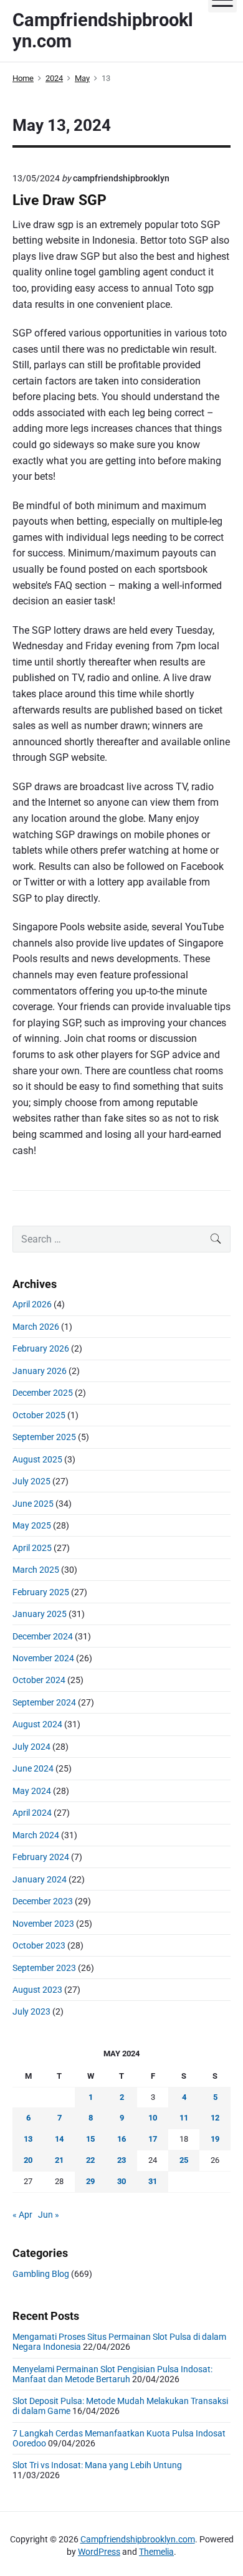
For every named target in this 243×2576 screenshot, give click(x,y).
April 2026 (32, 1304)
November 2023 (43, 1924)
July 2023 (31, 2011)
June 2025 (33, 1504)
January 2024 (40, 1879)
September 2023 (44, 1968)
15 (90, 2139)
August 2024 (37, 1724)
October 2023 (39, 1945)
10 (153, 2118)
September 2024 (44, 1702)
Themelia (156, 2552)
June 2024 (33, 1768)
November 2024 (43, 1658)
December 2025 (43, 1393)
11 (184, 2118)
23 (121, 2160)
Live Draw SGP (60, 200)
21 (59, 2160)
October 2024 (39, 1680)
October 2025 (39, 1415)
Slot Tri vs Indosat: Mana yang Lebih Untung (97, 2465)
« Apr (22, 2215)
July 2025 (31, 1481)
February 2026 (41, 1348)
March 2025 (36, 1570)
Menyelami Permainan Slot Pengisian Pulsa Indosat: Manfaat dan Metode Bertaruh (112, 2374)
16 (121, 2139)
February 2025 (41, 1592)
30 (121, 2181)
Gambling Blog (41, 2274)
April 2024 (32, 1813)
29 (90, 2181)
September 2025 (44, 1437)
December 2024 (43, 1636)
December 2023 (43, 1901)
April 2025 (32, 1548)
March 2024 (36, 1835)
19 (215, 2139)
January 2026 (40, 1371)
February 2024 (41, 1857)
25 (184, 2160)
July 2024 (31, 1747)
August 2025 (37, 1459)
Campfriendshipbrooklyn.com (138, 2539)
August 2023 (37, 1990)
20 (28, 2160)
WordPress (99, 2552)
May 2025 (32, 1525)
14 (59, 2139)
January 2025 (40, 1614)
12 (215, 2118)
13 (28, 2139)
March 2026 (36, 1327)
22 (90, 2160)
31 (153, 2181)
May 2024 (32, 1791)
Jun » (49, 2215)
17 (153, 2139)
